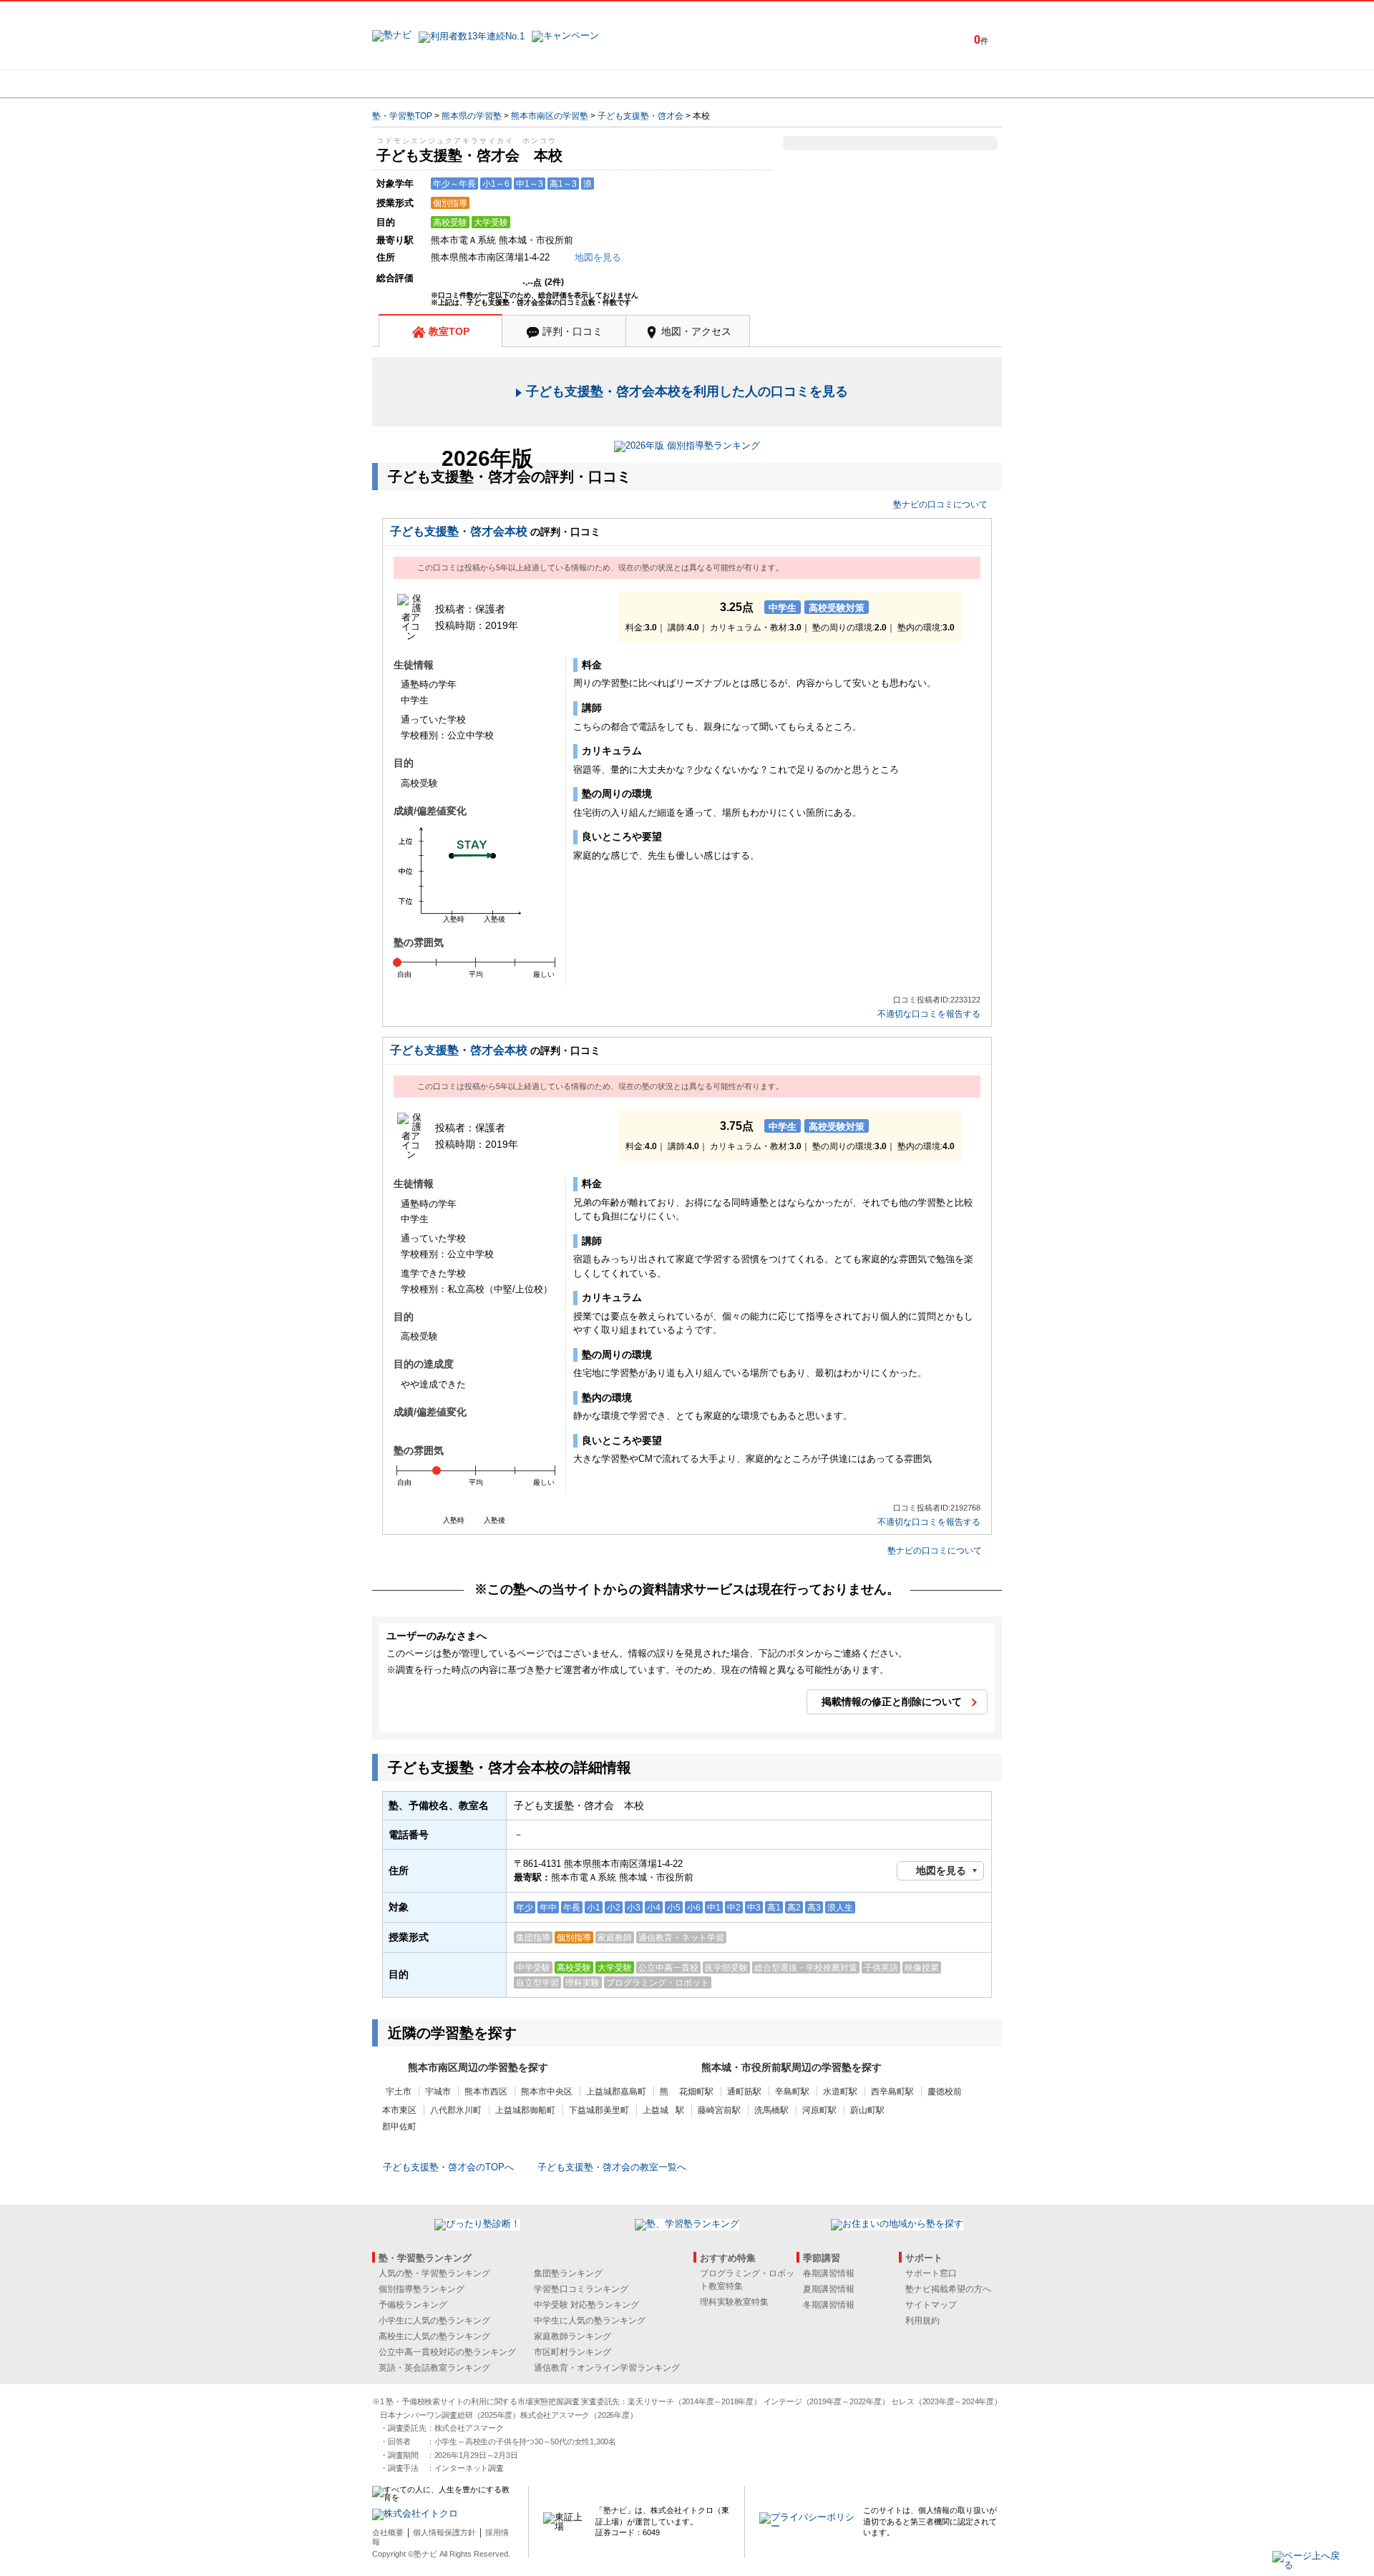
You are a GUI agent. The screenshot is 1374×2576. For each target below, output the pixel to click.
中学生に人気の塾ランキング (590, 2321)
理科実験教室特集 (734, 2302)
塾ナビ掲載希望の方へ (948, 2289)
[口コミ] (738, 84)
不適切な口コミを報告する (929, 1014)
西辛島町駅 (892, 2092)
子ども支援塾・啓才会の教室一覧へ (612, 2167)
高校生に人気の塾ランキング (434, 2336)
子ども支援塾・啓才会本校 (459, 531)
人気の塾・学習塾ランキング (434, 2273)
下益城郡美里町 (599, 2110)
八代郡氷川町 (456, 2110)
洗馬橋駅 (771, 2110)
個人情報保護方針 (444, 2532)
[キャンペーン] (947, 84)
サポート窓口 (931, 2273)
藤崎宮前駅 (719, 2110)
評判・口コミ (572, 331)
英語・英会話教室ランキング (434, 2368)
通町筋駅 (744, 2092)
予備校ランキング (413, 2305)
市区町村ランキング (572, 2352)
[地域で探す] (424, 84)
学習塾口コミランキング (581, 2289)
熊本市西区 (486, 2092)
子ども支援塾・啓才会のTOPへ (448, 2167)
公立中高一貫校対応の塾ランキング (447, 2352)
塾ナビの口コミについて (940, 504)
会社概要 (388, 2532)
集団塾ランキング (568, 2273)
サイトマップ (931, 2305)
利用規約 (922, 2321)
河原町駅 (819, 2110)
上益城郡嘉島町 (616, 2092)
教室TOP (449, 331)
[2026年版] (687, 448)
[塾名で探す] (529, 84)
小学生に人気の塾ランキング (434, 2321)
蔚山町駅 (867, 2110)
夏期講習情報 (829, 2289)
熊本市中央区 (547, 2092)
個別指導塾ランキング (422, 2289)
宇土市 (399, 2092)
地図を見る (941, 1870)
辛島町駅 (792, 2092)
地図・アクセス (696, 331)
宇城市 (438, 2092)
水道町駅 (840, 2092)
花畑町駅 (696, 2092)
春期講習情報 (829, 2273)
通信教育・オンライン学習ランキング (607, 2368)
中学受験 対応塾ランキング (586, 2305)
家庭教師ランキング (572, 2336)
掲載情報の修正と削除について (892, 1702)
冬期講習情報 (829, 2305)
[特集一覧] (842, 84)
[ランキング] (633, 84)
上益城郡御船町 (525, 2110)
